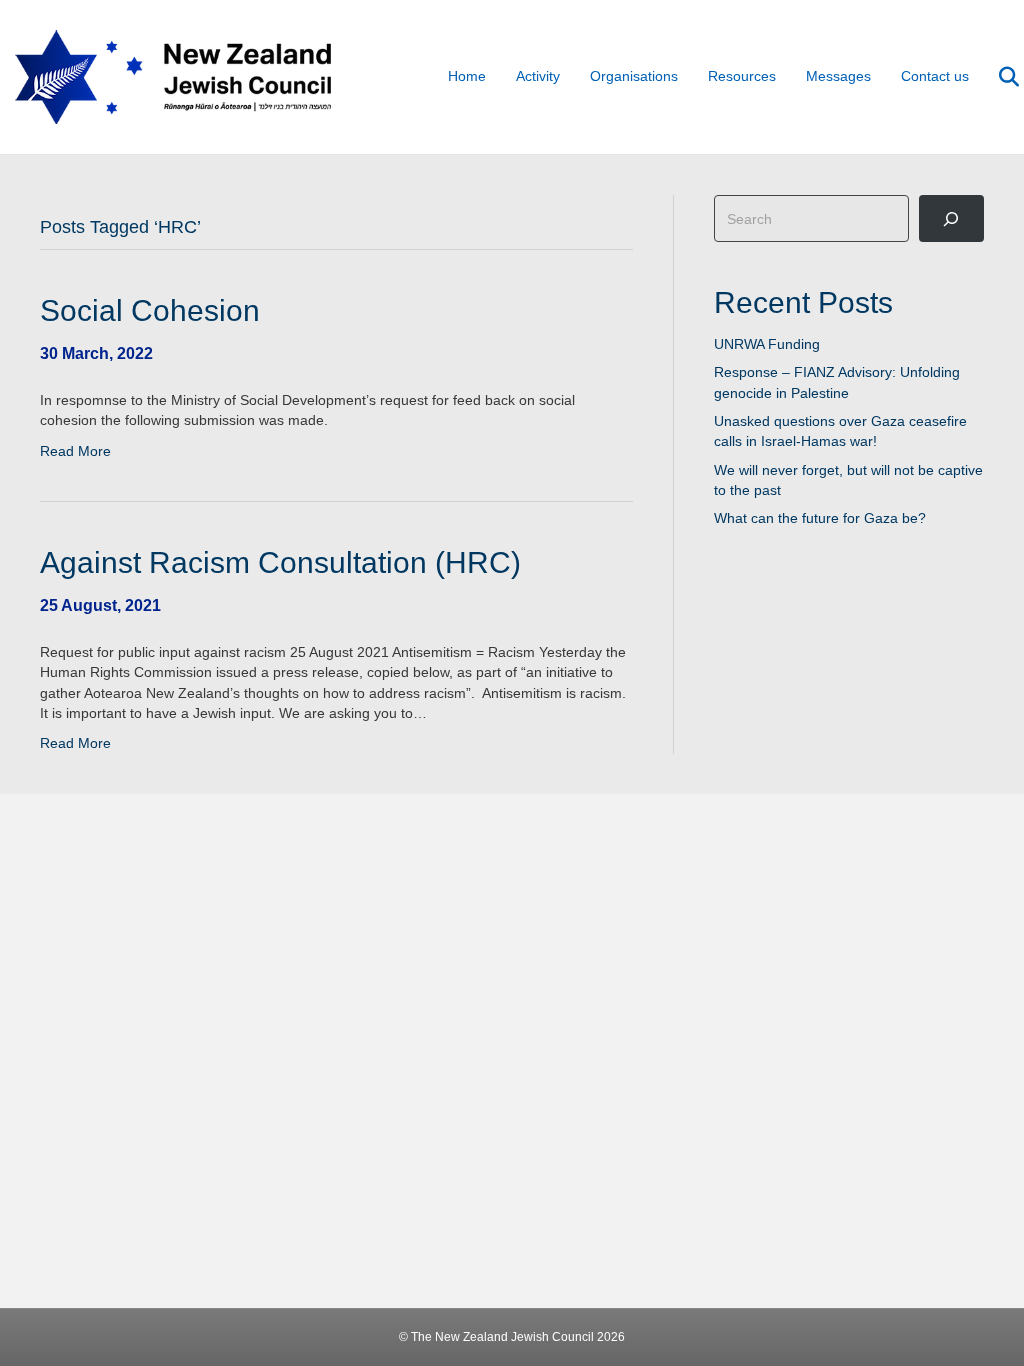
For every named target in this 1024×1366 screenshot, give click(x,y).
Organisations (634, 76)
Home (467, 76)
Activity (538, 76)
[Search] (996, 77)
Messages (838, 76)
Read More (75, 451)
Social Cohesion (150, 310)
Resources (742, 76)
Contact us (935, 76)
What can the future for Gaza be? (820, 518)
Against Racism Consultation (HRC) (280, 562)
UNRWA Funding (767, 344)
